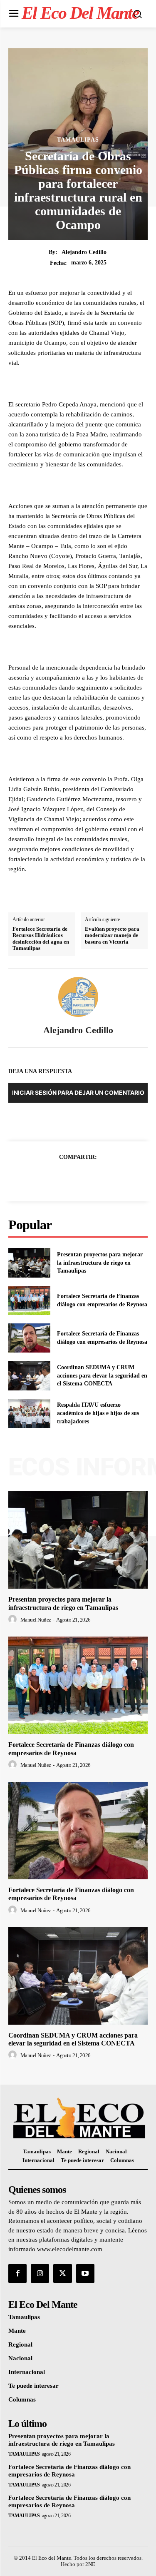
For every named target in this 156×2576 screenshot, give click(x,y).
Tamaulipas (78, 140)
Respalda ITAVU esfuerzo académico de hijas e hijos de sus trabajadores (98, 1413)
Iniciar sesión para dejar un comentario (78, 1092)
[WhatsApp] (107, 1178)
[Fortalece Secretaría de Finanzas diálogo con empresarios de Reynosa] (29, 1300)
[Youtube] (85, 2273)
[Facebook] (50, 1178)
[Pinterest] (88, 1178)
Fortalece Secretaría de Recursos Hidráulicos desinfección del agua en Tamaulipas (41, 939)
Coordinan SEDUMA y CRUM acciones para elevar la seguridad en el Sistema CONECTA (102, 1375)
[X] (69, 1178)
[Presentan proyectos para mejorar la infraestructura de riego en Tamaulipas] (29, 1263)
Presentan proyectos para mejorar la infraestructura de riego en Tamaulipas (100, 1263)
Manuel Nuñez (36, 1620)
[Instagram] (40, 2273)
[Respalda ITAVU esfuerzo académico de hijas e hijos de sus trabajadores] (29, 1413)
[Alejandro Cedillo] (78, 997)
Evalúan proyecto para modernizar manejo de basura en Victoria (112, 935)
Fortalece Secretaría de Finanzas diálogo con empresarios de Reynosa (71, 1894)
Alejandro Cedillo (84, 252)
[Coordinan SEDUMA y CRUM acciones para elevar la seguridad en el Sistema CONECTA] (29, 1375)
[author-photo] (14, 1619)
